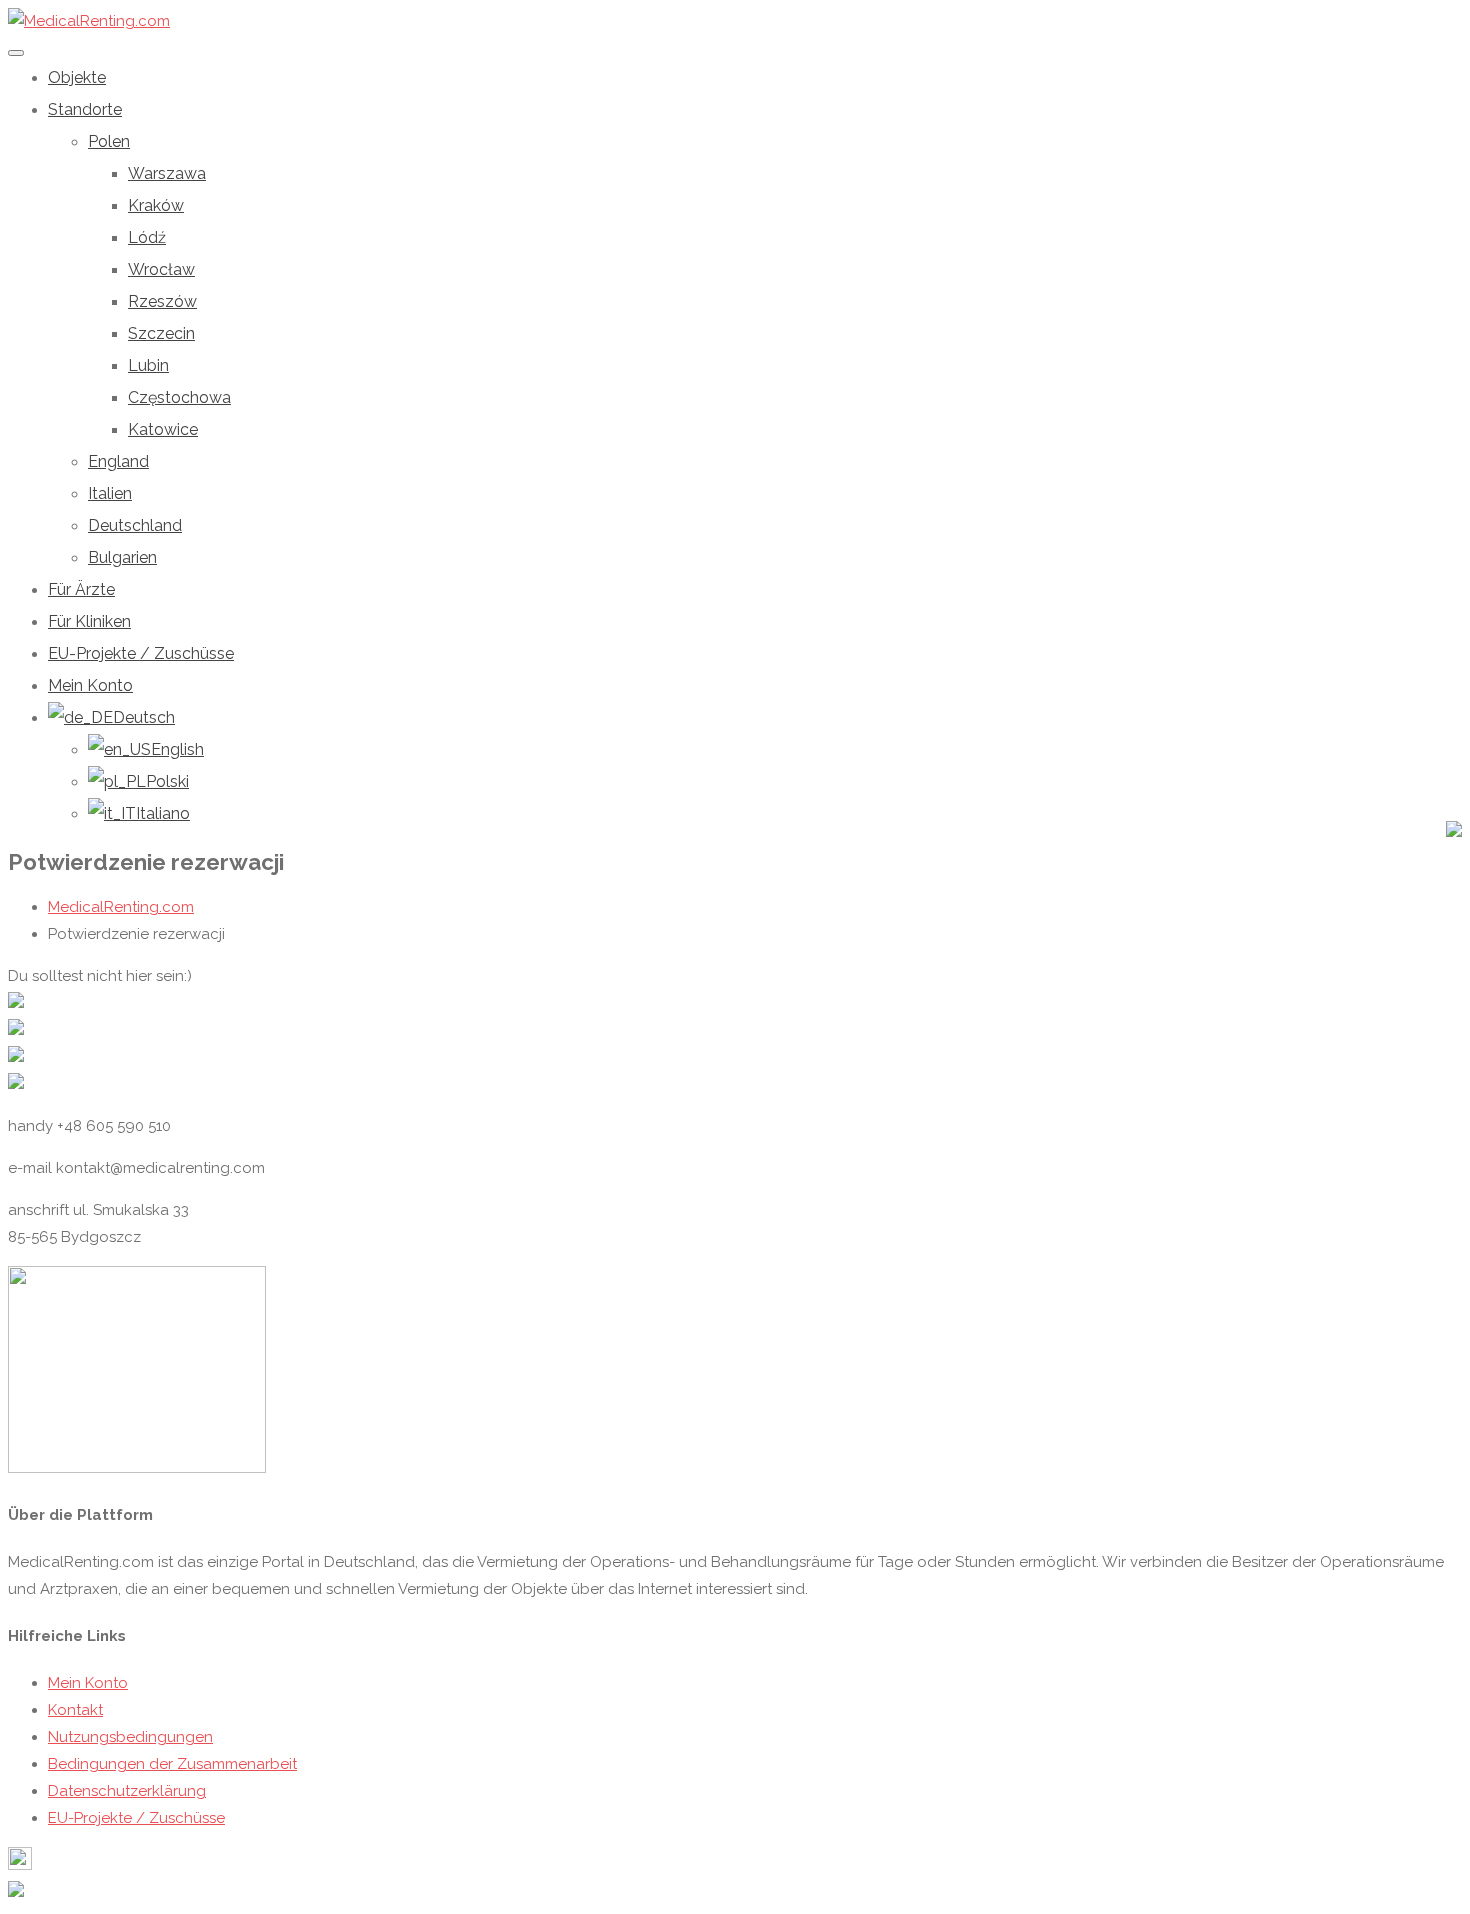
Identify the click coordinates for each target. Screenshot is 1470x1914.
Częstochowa (179, 397)
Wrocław (161, 269)
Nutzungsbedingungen (130, 1737)
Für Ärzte (81, 589)
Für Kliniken (89, 621)
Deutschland (135, 525)
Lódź (147, 237)
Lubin (148, 365)
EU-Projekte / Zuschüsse (141, 653)
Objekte (77, 77)
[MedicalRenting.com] (89, 21)
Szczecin (161, 333)
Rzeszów (162, 301)
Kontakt (75, 1710)
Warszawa (167, 173)
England (118, 461)
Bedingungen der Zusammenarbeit (172, 1764)
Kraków (156, 205)
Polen (109, 141)
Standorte (85, 109)
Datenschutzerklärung (127, 1791)
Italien (110, 493)
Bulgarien (122, 557)
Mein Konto (90, 685)
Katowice (163, 429)
